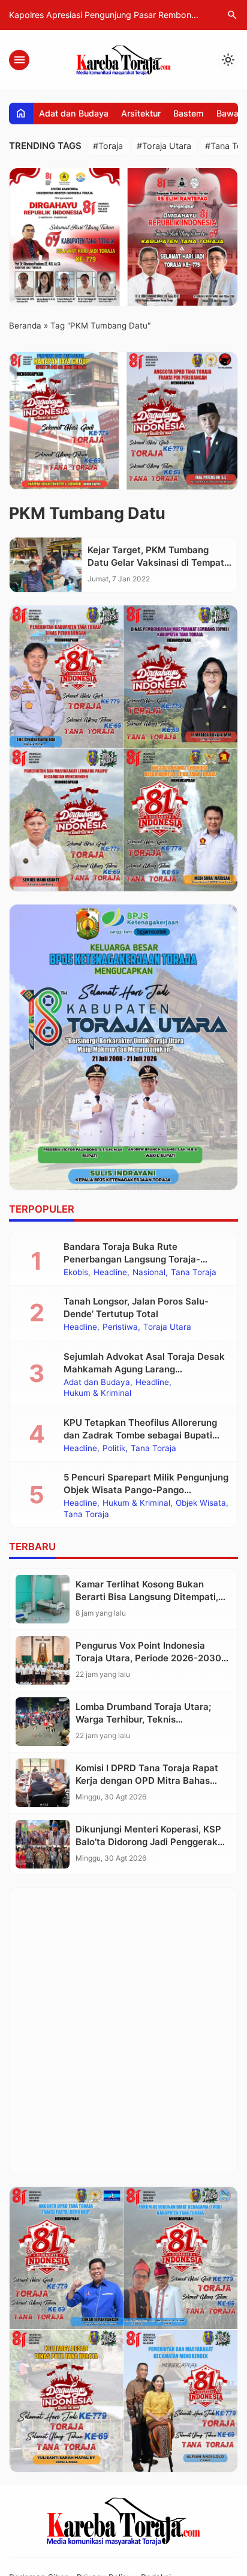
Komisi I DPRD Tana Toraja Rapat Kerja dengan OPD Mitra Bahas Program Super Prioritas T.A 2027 (149, 1780)
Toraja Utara (167, 1327)
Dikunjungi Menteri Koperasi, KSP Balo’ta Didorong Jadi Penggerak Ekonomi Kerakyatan (148, 1842)
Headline (110, 1273)
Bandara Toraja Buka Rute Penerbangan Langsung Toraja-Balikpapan (132, 1259)
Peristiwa (120, 1327)
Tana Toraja (194, 1273)
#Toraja (108, 146)
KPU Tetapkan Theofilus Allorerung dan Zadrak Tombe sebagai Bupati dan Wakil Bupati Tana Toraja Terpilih (144, 1435)
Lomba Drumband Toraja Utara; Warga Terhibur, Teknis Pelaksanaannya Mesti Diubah (143, 1719)
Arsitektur (141, 113)
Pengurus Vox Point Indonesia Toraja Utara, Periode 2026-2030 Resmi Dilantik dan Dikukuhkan (148, 1658)
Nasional (149, 1273)
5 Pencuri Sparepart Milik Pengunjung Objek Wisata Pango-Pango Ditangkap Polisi (146, 1490)
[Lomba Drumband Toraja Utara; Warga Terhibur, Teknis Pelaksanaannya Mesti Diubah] (43, 1722)
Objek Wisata (201, 1503)
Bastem (189, 113)
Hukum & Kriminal (97, 1393)
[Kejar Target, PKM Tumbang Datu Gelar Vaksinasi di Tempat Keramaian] (46, 565)
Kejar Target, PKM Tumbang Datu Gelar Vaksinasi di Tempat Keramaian (156, 562)
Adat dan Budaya (74, 113)
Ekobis (76, 1273)
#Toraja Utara (164, 146)
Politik (114, 1449)
